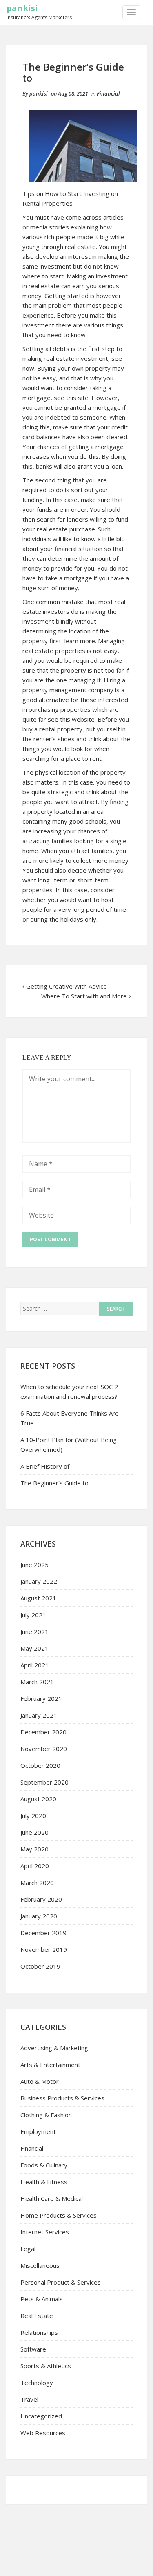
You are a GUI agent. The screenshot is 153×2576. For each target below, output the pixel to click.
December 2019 (43, 1933)
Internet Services (45, 2232)
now (28, 368)
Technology (37, 2383)
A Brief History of (45, 1466)
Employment (38, 2131)
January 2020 (39, 1916)
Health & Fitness (44, 2182)
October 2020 (40, 1765)
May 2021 (34, 1648)
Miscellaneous (40, 2265)
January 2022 (39, 1581)
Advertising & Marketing (54, 2048)
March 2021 (37, 1682)
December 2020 (43, 1732)
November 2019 (44, 1949)
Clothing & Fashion (46, 2115)
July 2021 (33, 1615)
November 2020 (44, 1749)
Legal (28, 2249)
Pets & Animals (42, 2299)
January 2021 (39, 1715)
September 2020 (44, 1782)
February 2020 (41, 1899)
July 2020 (33, 1816)
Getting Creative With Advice (67, 986)
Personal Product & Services (61, 2282)
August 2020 (38, 1799)
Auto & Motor (40, 2081)
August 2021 (38, 1598)
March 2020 (37, 1883)
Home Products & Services (59, 2215)
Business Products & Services (62, 2098)
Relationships (39, 2332)
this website (77, 719)
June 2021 (34, 1631)
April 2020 (35, 1866)
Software (33, 2349)
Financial (108, 93)
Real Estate (37, 2316)
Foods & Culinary (44, 2165)
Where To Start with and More (84, 996)
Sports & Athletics (46, 2366)
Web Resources (43, 2433)
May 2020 (34, 1849)
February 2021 (41, 1698)
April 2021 (35, 1665)
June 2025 (34, 1565)
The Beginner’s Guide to (54, 1483)
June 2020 (34, 1832)
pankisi (22, 8)
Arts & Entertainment (50, 2065)
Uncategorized (41, 2416)
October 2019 (40, 1966)
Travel (29, 2399)
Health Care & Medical (52, 2198)
